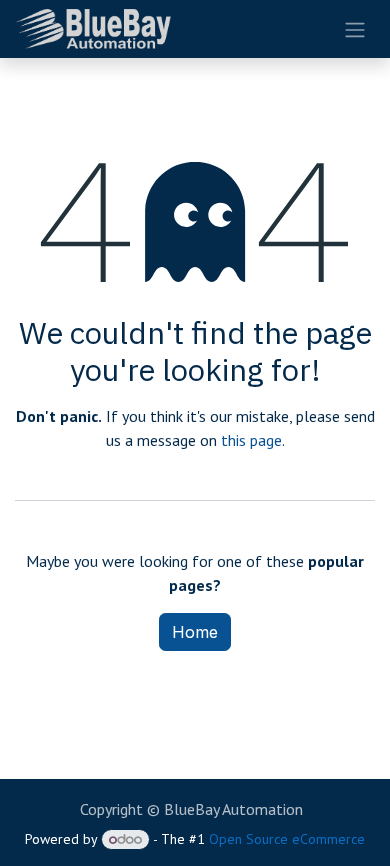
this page (251, 440)
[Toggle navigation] (355, 29)
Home (195, 632)
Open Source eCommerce (287, 839)
